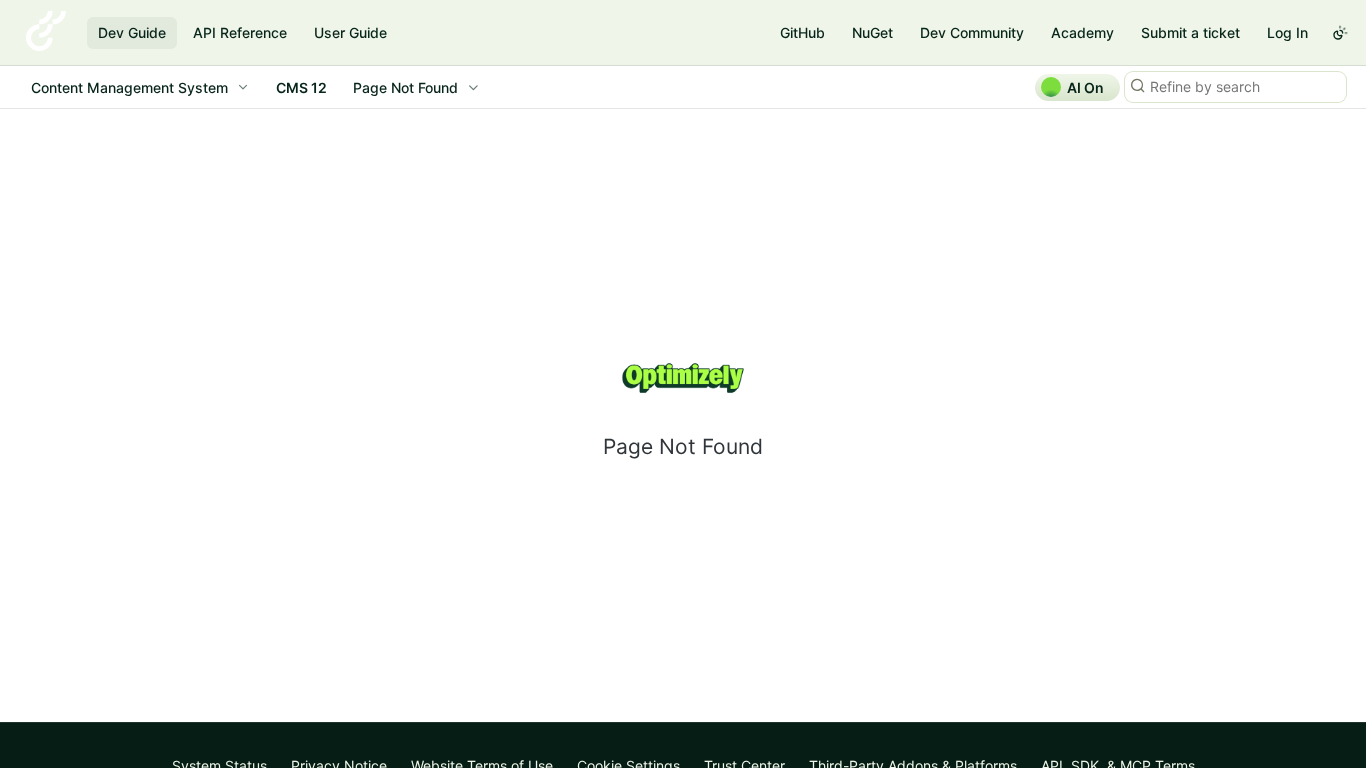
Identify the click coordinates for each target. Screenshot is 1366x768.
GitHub (802, 32)
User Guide (350, 32)
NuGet (872, 32)
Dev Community (972, 32)
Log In (1287, 32)
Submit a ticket (1190, 32)
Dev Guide (132, 32)
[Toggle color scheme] (1340, 33)
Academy (1082, 32)
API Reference (240, 32)
